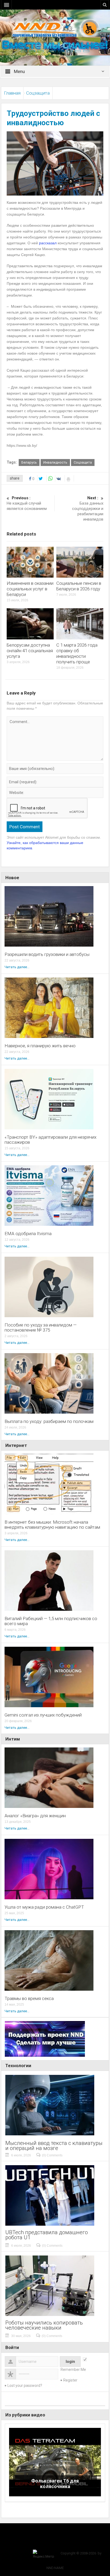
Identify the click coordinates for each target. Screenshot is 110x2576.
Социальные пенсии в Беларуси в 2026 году (79, 586)
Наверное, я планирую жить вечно (40, 1046)
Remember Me (73, 2370)
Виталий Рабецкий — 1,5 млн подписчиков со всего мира (51, 1621)
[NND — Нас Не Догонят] (55, 28)
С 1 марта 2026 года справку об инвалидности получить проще (77, 653)
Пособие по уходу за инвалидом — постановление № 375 (41, 1328)
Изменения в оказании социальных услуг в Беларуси (30, 589)
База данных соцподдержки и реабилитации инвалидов (88, 509)
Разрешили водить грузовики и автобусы (47, 954)
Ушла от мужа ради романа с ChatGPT (44, 1907)
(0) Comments (52, 2155)
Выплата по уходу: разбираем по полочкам (49, 1421)
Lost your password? (25, 2386)
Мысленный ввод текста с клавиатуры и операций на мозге (54, 2146)
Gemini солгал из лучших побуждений (43, 1715)
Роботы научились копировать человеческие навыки (44, 2325)
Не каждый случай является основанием (27, 503)
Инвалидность (55, 462)
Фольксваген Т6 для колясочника (55, 2484)
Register (70, 2380)
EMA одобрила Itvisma (28, 1234)
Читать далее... (17, 967)
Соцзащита (38, 93)
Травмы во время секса (29, 1999)
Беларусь (29, 462)
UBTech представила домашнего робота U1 (47, 2235)
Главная (12, 93)
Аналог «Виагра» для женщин (35, 1816)
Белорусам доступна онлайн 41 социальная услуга (30, 651)
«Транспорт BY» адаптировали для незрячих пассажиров (50, 1140)
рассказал (48, 243)
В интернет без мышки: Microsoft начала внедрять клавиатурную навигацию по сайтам (52, 1525)
